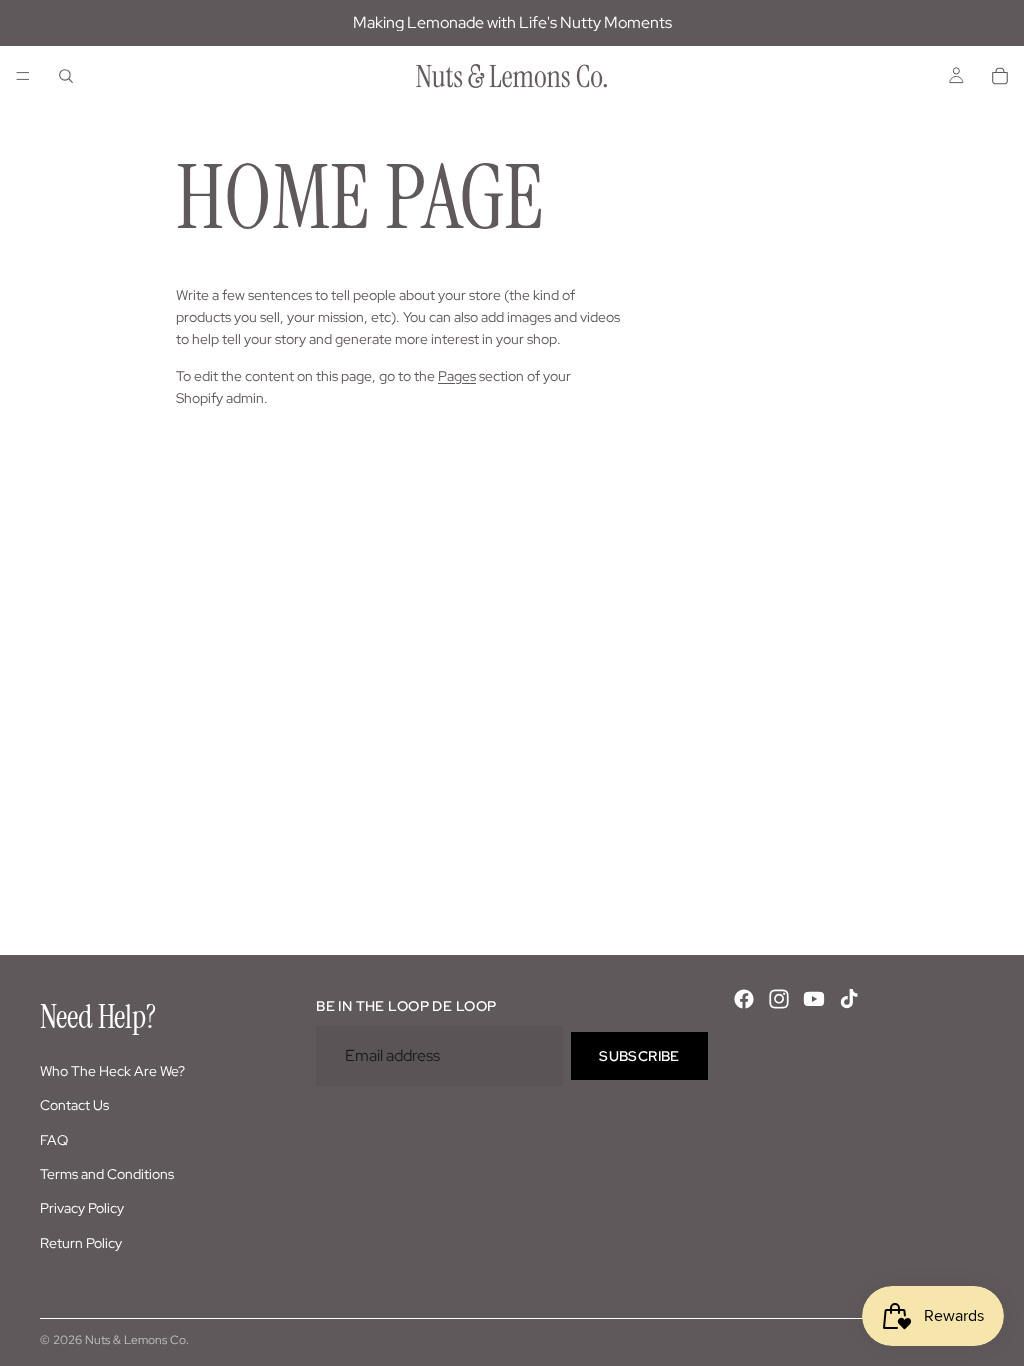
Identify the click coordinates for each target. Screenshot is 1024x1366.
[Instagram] (779, 999)
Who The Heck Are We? (112, 1070)
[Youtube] (814, 999)
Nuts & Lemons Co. (137, 1340)
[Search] (66, 76)
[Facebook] (744, 999)
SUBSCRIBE (639, 1055)
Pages (457, 376)
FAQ (54, 1139)
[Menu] (23, 76)
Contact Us (74, 1105)
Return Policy (81, 1242)
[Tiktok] (849, 999)
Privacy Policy (82, 1208)
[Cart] (1000, 76)
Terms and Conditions (107, 1174)
